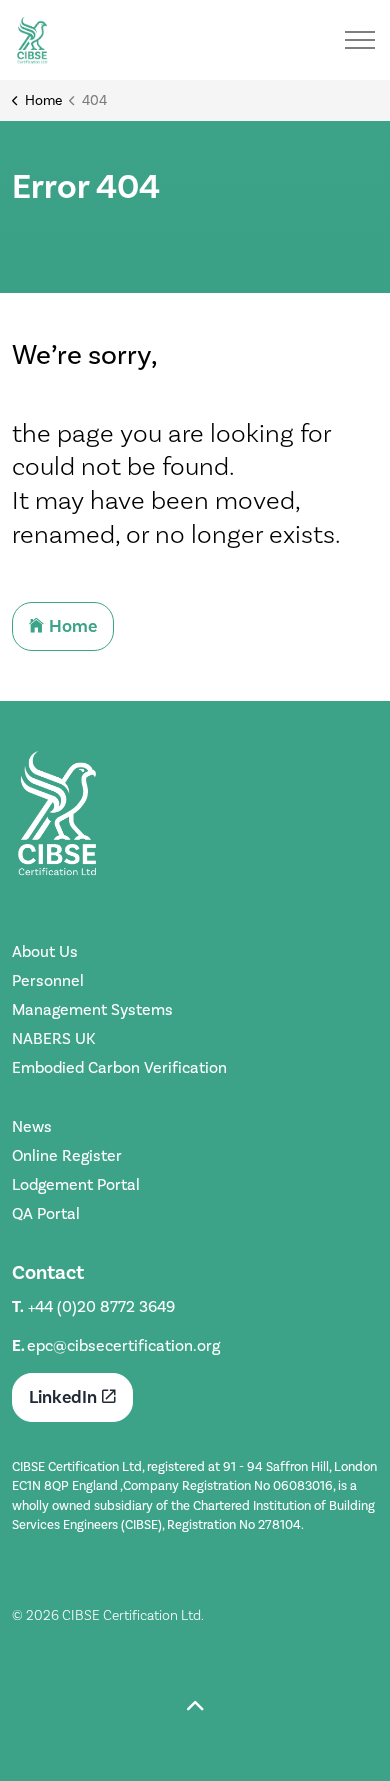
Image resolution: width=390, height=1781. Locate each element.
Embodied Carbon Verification (119, 1067)
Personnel (48, 980)
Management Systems (92, 1009)
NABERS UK (53, 1038)
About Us (45, 951)
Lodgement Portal (76, 1184)
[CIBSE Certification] (32, 40)
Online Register (67, 1155)
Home (73, 626)
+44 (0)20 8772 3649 (101, 1306)
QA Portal (46, 1213)
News (32, 1126)
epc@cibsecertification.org (123, 1345)
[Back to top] (195, 1708)
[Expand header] (360, 40)
